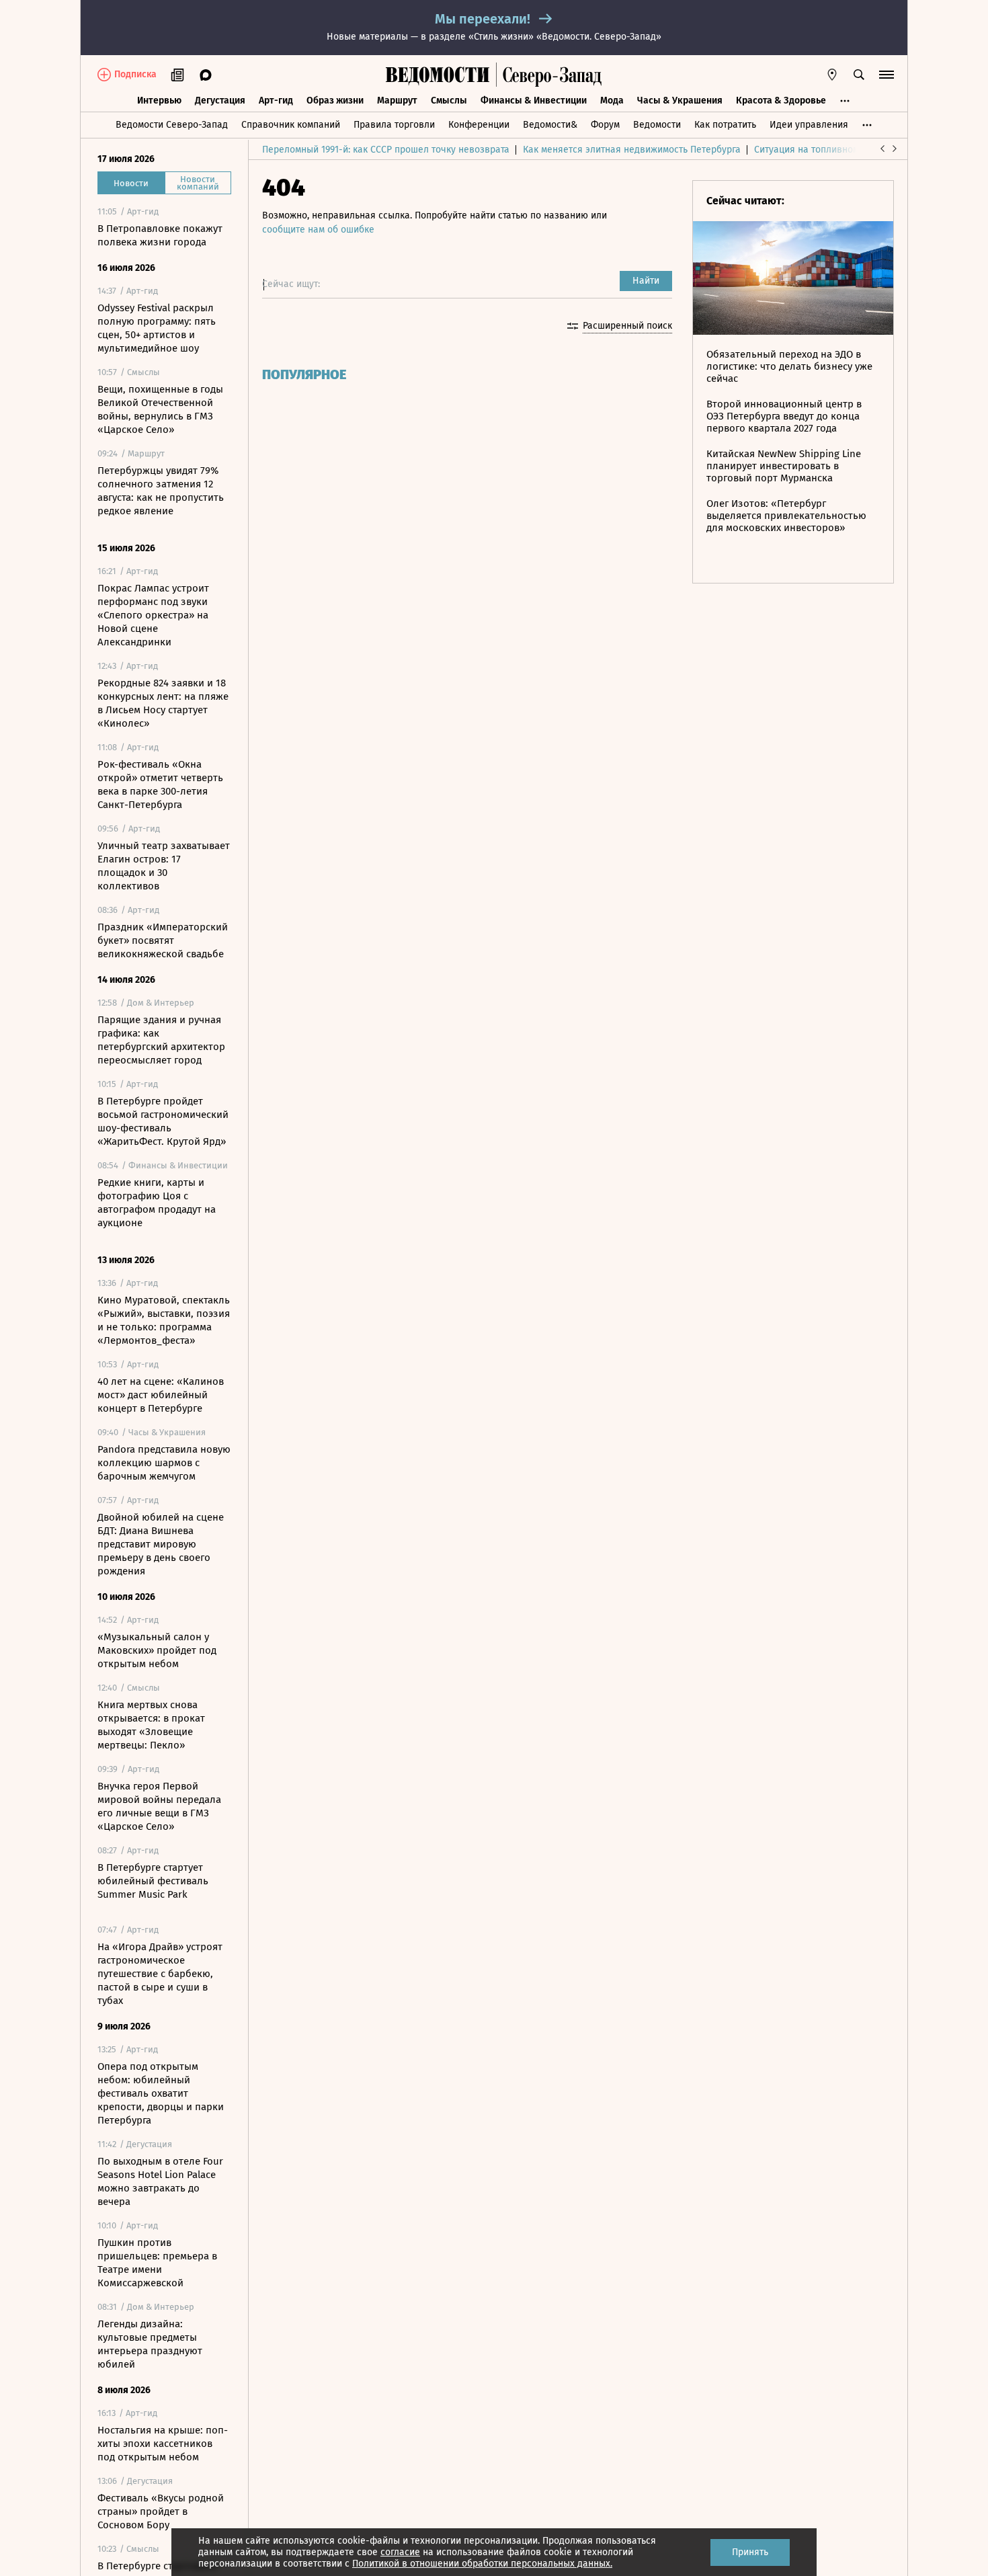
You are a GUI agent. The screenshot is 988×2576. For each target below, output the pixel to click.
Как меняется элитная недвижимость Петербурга (632, 150)
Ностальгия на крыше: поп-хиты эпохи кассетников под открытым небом (163, 2444)
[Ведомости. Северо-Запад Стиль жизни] (549, 75)
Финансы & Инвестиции (534, 100)
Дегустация (220, 100)
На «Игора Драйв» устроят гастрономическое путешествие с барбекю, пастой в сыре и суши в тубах (160, 1974)
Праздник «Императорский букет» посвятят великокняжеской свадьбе (163, 940)
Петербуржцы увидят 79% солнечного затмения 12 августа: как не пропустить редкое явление (161, 491)
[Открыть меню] (887, 75)
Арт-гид (276, 100)
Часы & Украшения (680, 100)
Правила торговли (394, 125)
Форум (605, 125)
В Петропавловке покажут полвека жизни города (160, 235)
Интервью (159, 100)
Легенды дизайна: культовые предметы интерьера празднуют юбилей (150, 2344)
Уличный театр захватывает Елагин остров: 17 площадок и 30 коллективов (164, 866)
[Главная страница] (438, 75)
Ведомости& (550, 125)
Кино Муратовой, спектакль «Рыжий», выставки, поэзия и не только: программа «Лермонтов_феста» (164, 1320)
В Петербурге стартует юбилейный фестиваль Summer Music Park (153, 1881)
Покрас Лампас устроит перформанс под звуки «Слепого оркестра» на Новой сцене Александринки (153, 615)
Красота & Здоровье (781, 100)
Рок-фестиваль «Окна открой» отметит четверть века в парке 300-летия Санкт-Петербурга (160, 784)
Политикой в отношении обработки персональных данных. (482, 2564)
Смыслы (449, 100)
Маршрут (397, 100)
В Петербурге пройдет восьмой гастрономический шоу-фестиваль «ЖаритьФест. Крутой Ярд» (163, 1121)
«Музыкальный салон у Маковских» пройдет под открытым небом (157, 1650)
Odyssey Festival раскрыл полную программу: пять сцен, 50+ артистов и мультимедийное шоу (157, 328)
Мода (612, 100)
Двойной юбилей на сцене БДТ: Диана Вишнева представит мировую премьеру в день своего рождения (161, 1544)
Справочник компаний (291, 125)
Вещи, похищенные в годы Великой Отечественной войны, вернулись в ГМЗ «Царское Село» (160, 409)
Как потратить (725, 125)
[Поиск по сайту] (859, 75)
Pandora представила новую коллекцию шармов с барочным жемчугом (164, 1463)
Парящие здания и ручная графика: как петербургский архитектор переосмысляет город (161, 1040)
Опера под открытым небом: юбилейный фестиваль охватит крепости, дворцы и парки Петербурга (161, 2093)
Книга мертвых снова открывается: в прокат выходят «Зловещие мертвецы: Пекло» (151, 1725)
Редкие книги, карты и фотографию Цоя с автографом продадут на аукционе (157, 1203)
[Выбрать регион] (832, 75)
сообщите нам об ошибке (318, 230)
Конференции (479, 125)
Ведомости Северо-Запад (172, 125)
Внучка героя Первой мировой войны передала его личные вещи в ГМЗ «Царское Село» (159, 1806)
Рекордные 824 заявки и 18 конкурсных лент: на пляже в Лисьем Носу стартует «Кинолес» (163, 703)
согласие (400, 2552)
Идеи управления (809, 125)
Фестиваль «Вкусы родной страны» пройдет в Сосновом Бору (161, 2511)
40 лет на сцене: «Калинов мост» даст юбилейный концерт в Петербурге (161, 1395)
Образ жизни (335, 100)
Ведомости (657, 125)
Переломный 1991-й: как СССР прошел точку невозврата (386, 150)
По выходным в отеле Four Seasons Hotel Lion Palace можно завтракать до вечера (160, 2181)
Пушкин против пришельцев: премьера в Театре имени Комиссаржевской (157, 2263)
